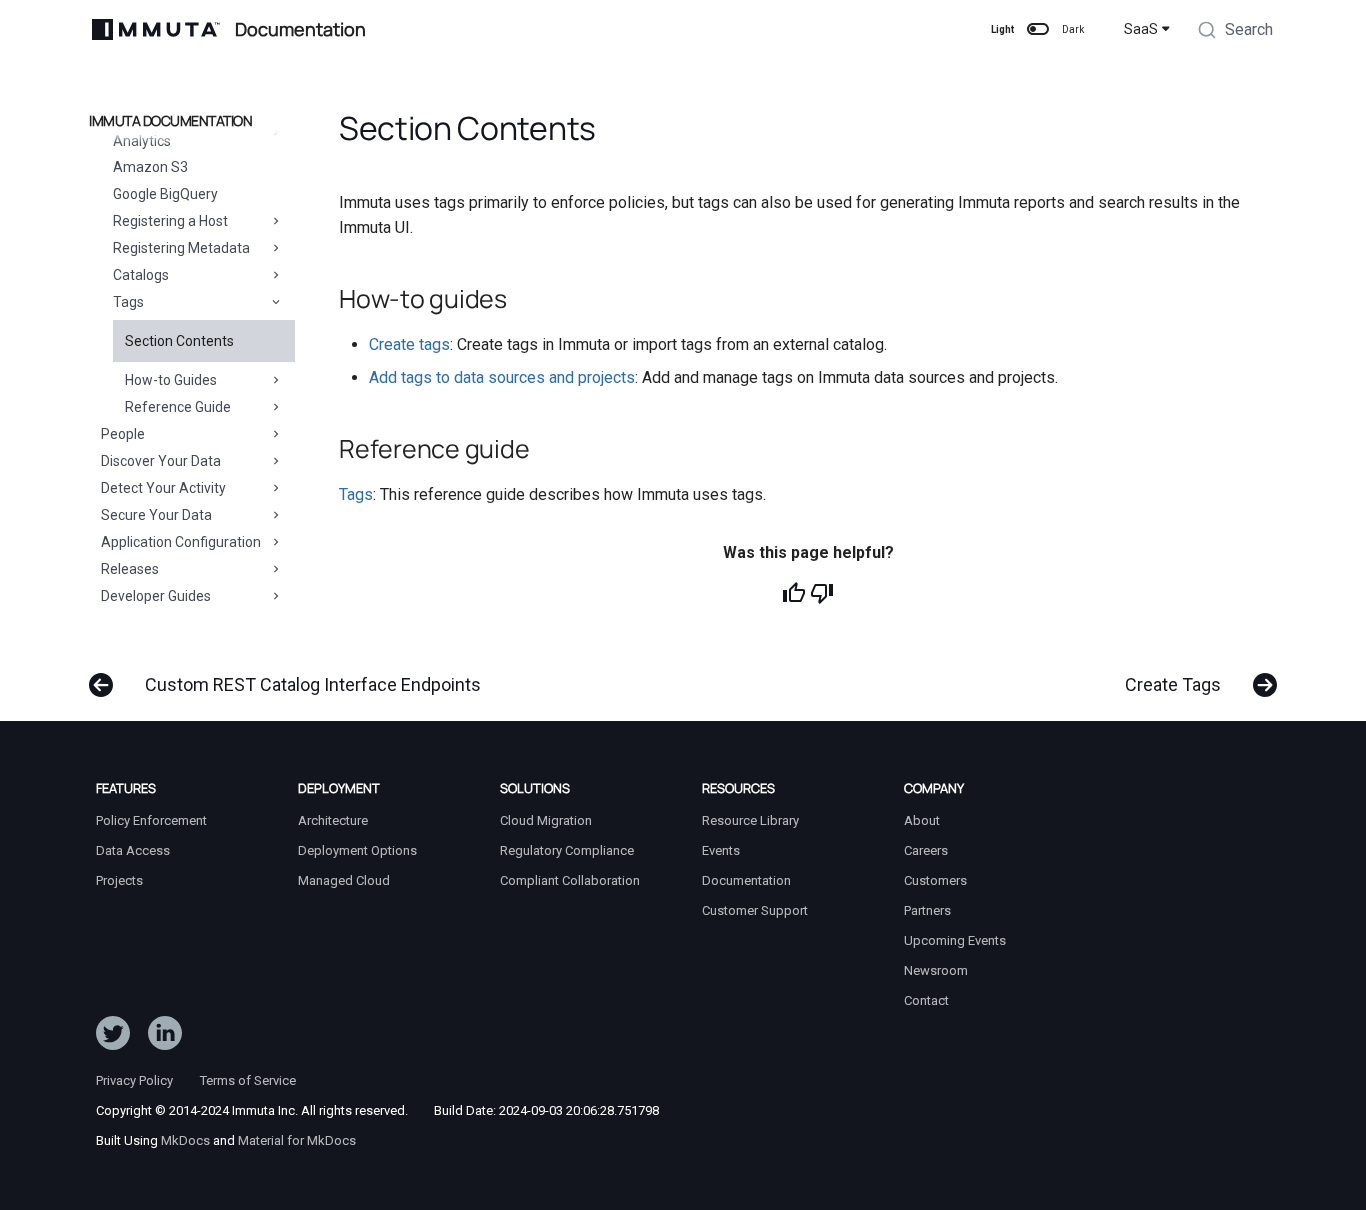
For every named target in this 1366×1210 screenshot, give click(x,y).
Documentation (746, 880)
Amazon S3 (150, 167)
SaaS (1141, 29)
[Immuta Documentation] (156, 29)
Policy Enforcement (151, 820)
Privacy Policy (134, 1080)
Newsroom (936, 970)
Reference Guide (178, 407)
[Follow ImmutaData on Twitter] (113, 1037)
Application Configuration (181, 542)
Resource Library (750, 820)
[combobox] (1235, 32)
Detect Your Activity (163, 488)
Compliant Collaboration (570, 880)
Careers (926, 850)
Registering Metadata (181, 248)
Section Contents (179, 341)
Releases (130, 569)
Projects (119, 880)
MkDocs (185, 1140)
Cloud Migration (546, 820)
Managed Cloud (344, 880)
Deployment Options (357, 850)
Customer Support (755, 910)
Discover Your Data (161, 461)
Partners (927, 910)
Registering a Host (170, 221)
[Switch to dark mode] (1038, 29)
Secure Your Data (156, 515)
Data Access (133, 850)
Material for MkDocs (297, 1140)
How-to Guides (171, 380)
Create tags (409, 344)
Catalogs (141, 275)
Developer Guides (156, 596)
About (922, 820)
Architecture (333, 820)
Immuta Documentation (170, 121)
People (123, 434)
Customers (935, 880)
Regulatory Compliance (567, 850)
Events (721, 850)
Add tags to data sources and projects (502, 377)
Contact (926, 1000)
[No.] (822, 593)
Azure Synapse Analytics (161, 131)
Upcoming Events (955, 940)
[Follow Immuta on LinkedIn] (165, 1037)
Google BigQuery (165, 194)
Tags (128, 302)
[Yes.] (794, 593)
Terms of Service (248, 1080)
